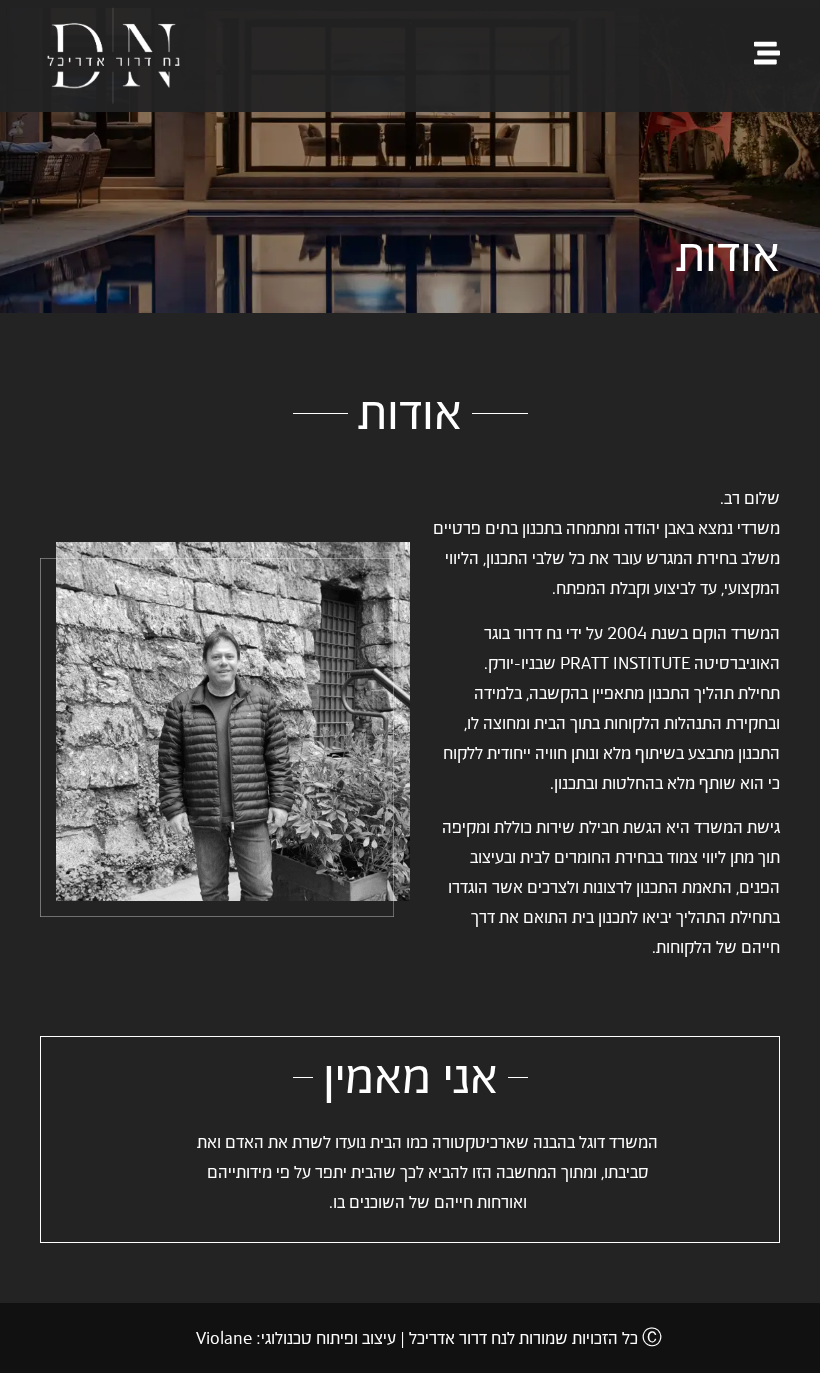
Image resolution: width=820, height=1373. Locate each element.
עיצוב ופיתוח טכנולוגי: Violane (296, 1338)
